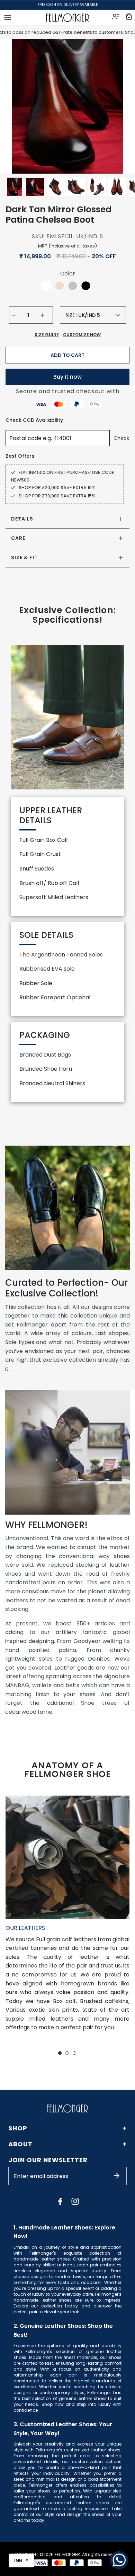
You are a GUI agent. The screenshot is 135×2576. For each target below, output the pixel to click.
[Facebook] (60, 2201)
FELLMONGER (67, 2554)
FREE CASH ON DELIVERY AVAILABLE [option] (68, 5)
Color (68, 274)
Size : (71, 315)
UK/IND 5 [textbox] (89, 315)
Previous (14, 106)
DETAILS (22, 519)
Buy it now (67, 377)
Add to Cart (67, 355)
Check (121, 438)
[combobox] (99, 315)
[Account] (116, 18)
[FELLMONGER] (68, 18)
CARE (18, 538)
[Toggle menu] (8, 18)
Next (121, 106)
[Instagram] (75, 2201)
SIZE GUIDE (47, 335)
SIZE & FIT (24, 557)
